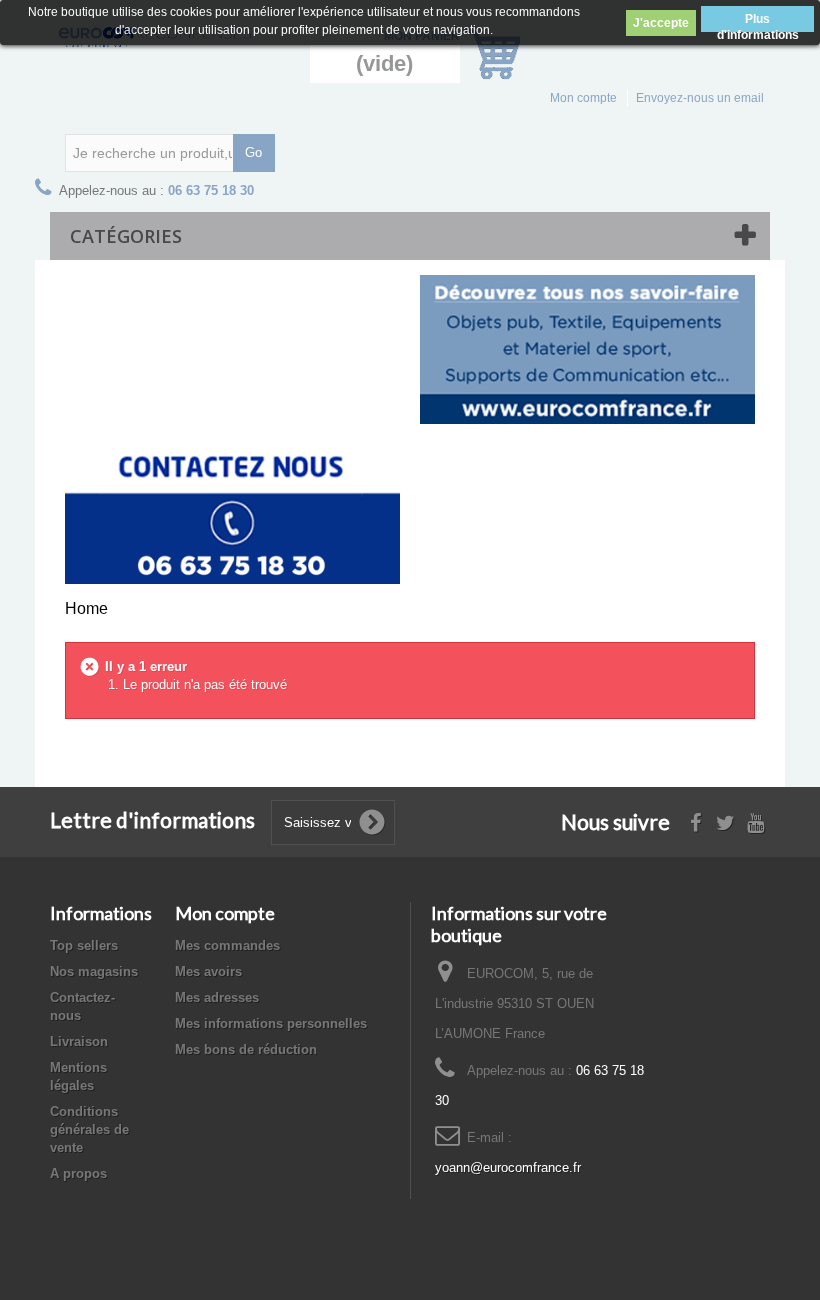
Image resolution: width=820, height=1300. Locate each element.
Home (86, 608)
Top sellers (84, 945)
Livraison (79, 1041)
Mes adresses (217, 997)
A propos (78, 1173)
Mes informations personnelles (271, 1023)
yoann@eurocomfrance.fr (508, 1167)
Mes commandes (227, 945)
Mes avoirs (208, 971)
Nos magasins (94, 971)
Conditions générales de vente (89, 1129)
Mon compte (583, 98)
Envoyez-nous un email (700, 98)
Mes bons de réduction (246, 1049)
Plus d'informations (758, 22)
